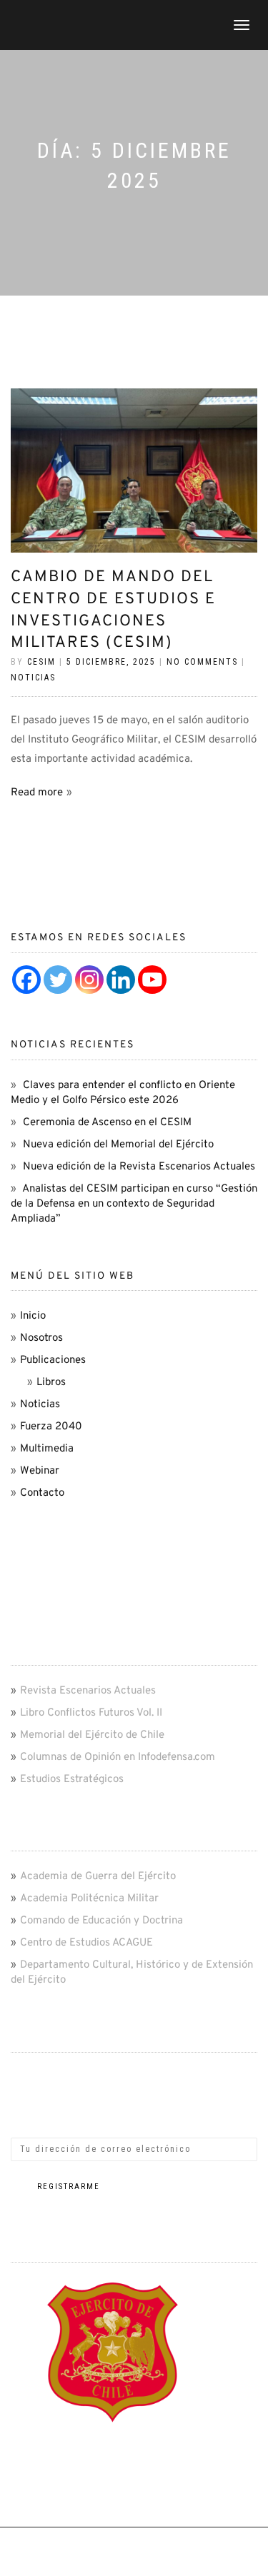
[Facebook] (26, 980)
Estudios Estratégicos (72, 1780)
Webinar (40, 1471)
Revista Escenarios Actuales (88, 1691)
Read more (37, 793)
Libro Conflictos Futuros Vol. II (91, 1713)
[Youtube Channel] (152, 980)
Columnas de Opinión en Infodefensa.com (118, 1757)
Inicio (33, 1316)
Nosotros (41, 1338)
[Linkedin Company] (121, 980)
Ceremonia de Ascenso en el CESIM (107, 1123)
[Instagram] (89, 980)
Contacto (42, 1493)
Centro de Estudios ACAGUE (86, 1943)
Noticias (33, 678)
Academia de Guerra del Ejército (98, 1877)
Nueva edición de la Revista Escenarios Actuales (139, 1167)
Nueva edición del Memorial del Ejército (118, 1145)
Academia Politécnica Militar (89, 1899)
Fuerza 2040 (51, 1427)
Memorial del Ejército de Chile (92, 1735)
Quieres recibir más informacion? (93, 2070)
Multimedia (47, 1449)
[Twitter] (58, 980)
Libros (51, 1383)
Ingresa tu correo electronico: (84, 2107)
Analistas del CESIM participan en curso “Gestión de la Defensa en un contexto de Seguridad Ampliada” (134, 1204)
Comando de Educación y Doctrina (101, 1921)
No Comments (202, 662)
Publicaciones (53, 1360)
